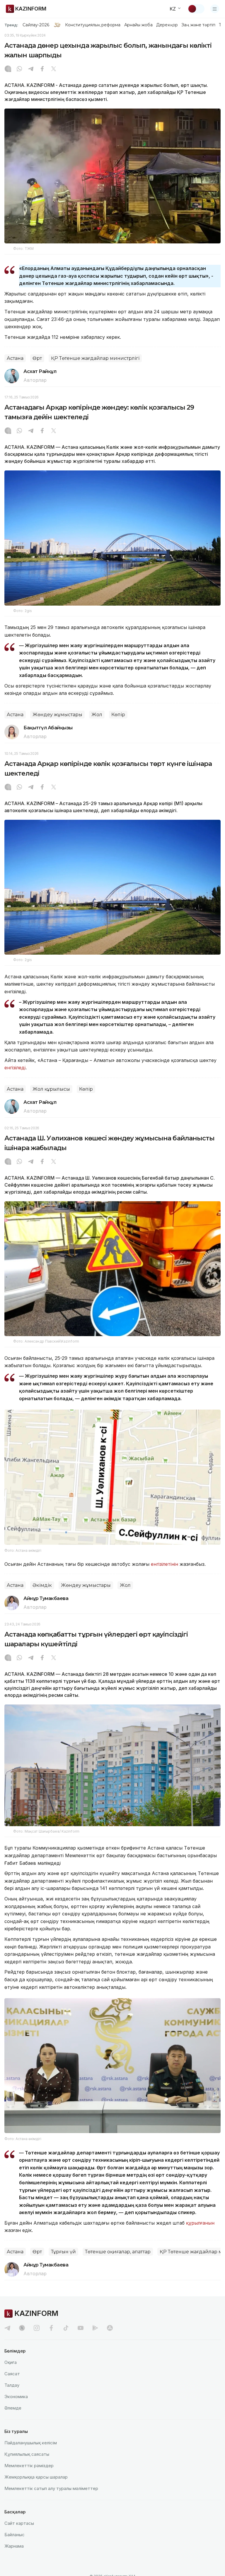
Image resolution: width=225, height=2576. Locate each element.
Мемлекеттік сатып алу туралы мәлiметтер (51, 2488)
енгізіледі (15, 1068)
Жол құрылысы (51, 1089)
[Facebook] (42, 69)
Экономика (16, 2397)
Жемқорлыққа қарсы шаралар (36, 2477)
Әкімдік (42, 1585)
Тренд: (11, 25)
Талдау (12, 2385)
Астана (15, 358)
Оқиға (11, 2362)
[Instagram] (8, 69)
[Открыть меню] (215, 9)
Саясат (12, 2374)
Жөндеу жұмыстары (57, 715)
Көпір (118, 715)
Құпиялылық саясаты (27, 2454)
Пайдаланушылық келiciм (31, 2443)
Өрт (37, 358)
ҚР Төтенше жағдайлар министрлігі (95, 358)
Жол (97, 715)
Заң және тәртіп (198, 25)
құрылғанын (200, 2223)
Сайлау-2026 (36, 25)
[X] (54, 69)
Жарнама (14, 2546)
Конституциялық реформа (93, 25)
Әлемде (13, 2408)
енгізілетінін (165, 1564)
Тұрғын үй (63, 2252)
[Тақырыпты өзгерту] (196, 9)
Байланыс (15, 2535)
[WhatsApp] (19, 69)
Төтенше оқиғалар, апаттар (118, 2252)
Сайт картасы (19, 2523)
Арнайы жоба (139, 25)
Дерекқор (167, 25)
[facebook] (51, 2328)
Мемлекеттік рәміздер (29, 2466)
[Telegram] (31, 69)
